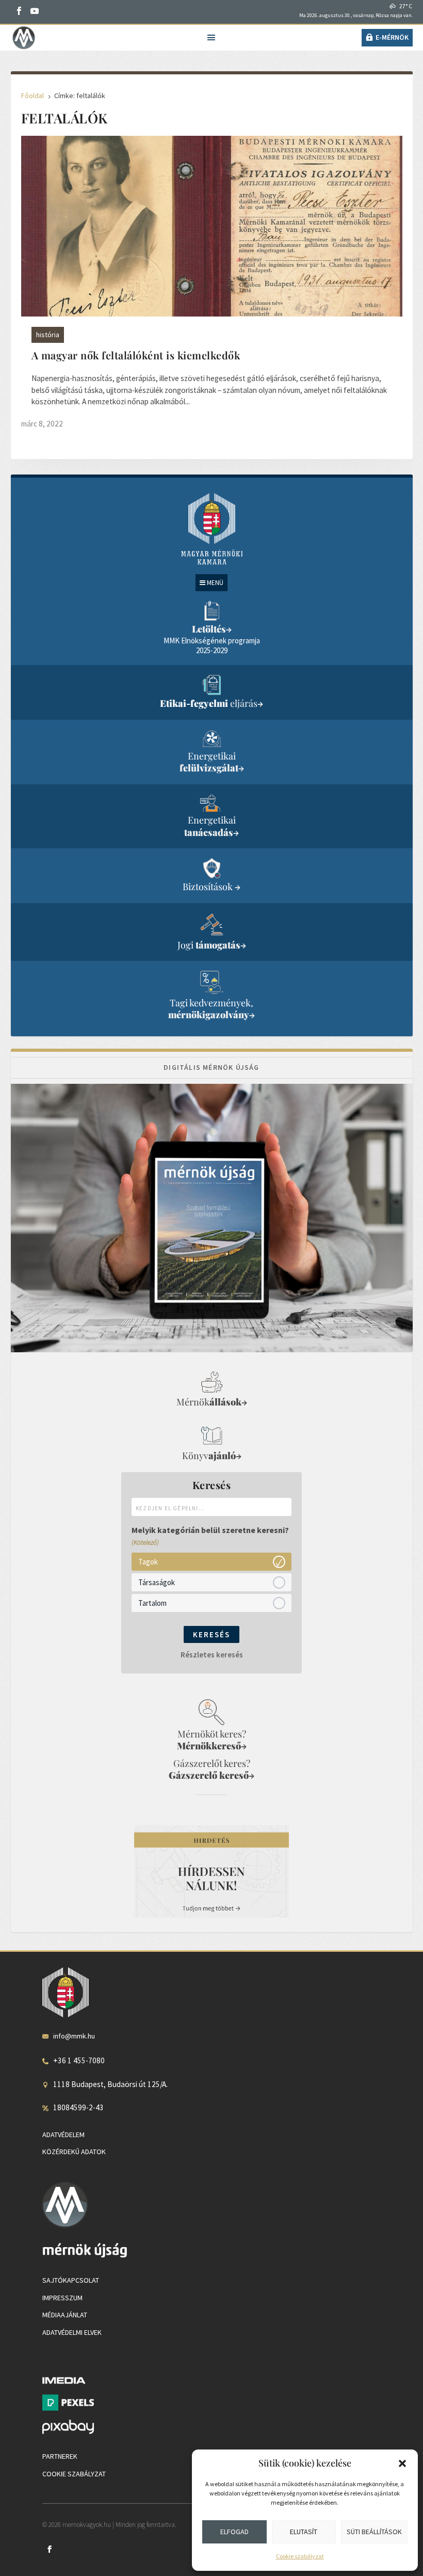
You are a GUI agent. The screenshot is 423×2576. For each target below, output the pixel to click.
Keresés (211, 1634)
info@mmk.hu (74, 2036)
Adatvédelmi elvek (72, 2332)
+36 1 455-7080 (79, 2060)
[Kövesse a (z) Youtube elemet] (35, 11)
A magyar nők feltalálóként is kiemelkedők (136, 355)
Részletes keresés (212, 1655)
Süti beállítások (374, 2532)
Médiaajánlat (65, 2315)
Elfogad (234, 2532)
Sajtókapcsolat (71, 2280)
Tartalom (152, 1602)
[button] (402, 2463)
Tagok (148, 1561)
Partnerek (60, 2456)
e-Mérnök (392, 37)
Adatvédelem (63, 2135)
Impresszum (62, 2298)
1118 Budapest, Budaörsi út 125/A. (110, 2084)
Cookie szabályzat (300, 2556)
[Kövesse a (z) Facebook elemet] (19, 11)
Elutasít (304, 2532)
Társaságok (157, 1582)
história (48, 335)
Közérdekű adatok (74, 2152)
